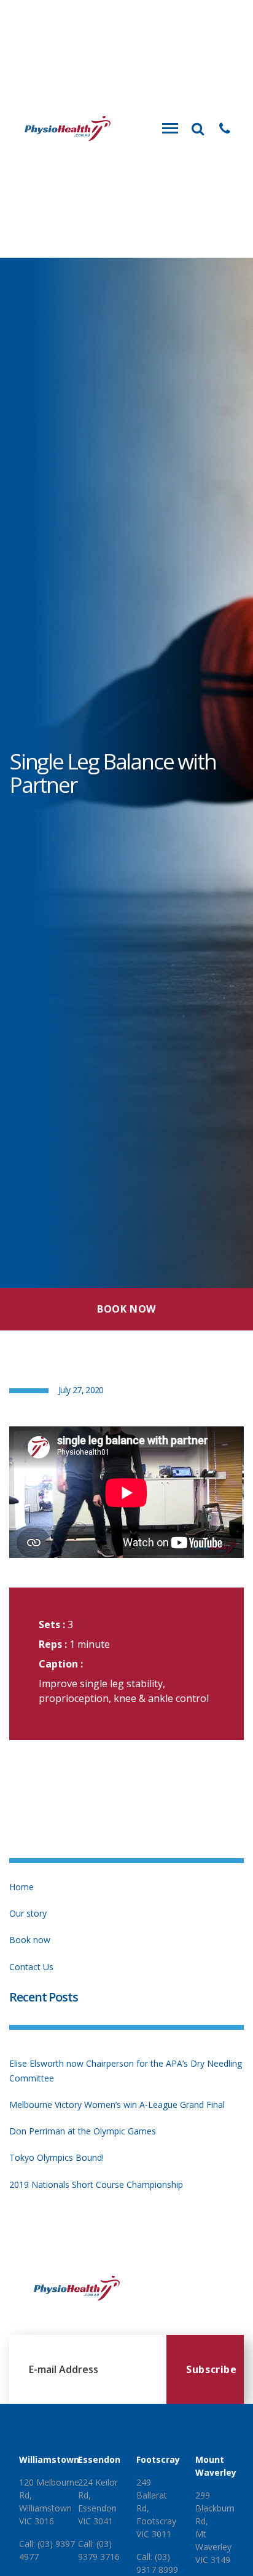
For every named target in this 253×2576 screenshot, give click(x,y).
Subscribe (212, 2369)
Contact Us (31, 1967)
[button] (225, 129)
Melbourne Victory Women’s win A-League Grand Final (117, 2105)
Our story (28, 1913)
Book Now (126, 1309)
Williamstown (49, 2459)
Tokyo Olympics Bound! (56, 2157)
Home (21, 1887)
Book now (30, 1940)
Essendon (99, 2459)
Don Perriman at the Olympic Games (83, 2131)
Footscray (158, 2459)
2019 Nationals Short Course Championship (96, 2184)
